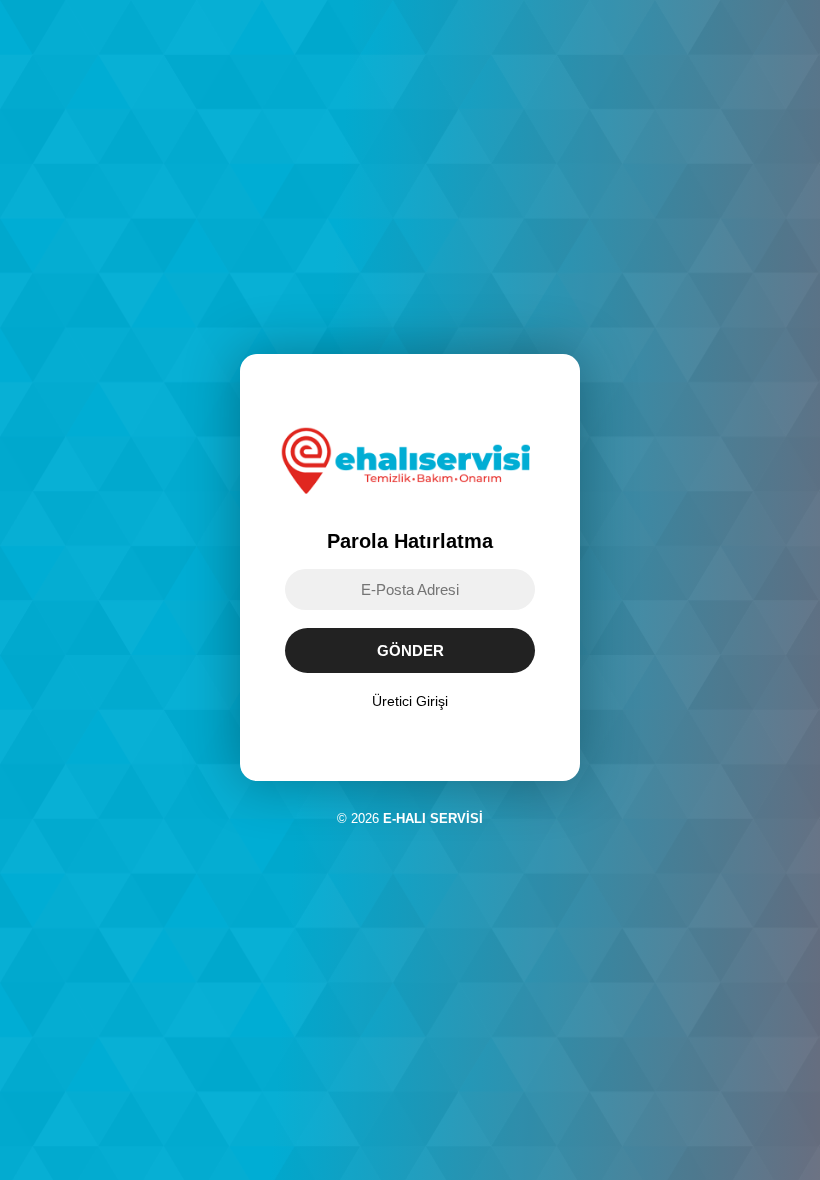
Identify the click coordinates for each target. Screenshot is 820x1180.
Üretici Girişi (410, 701)
